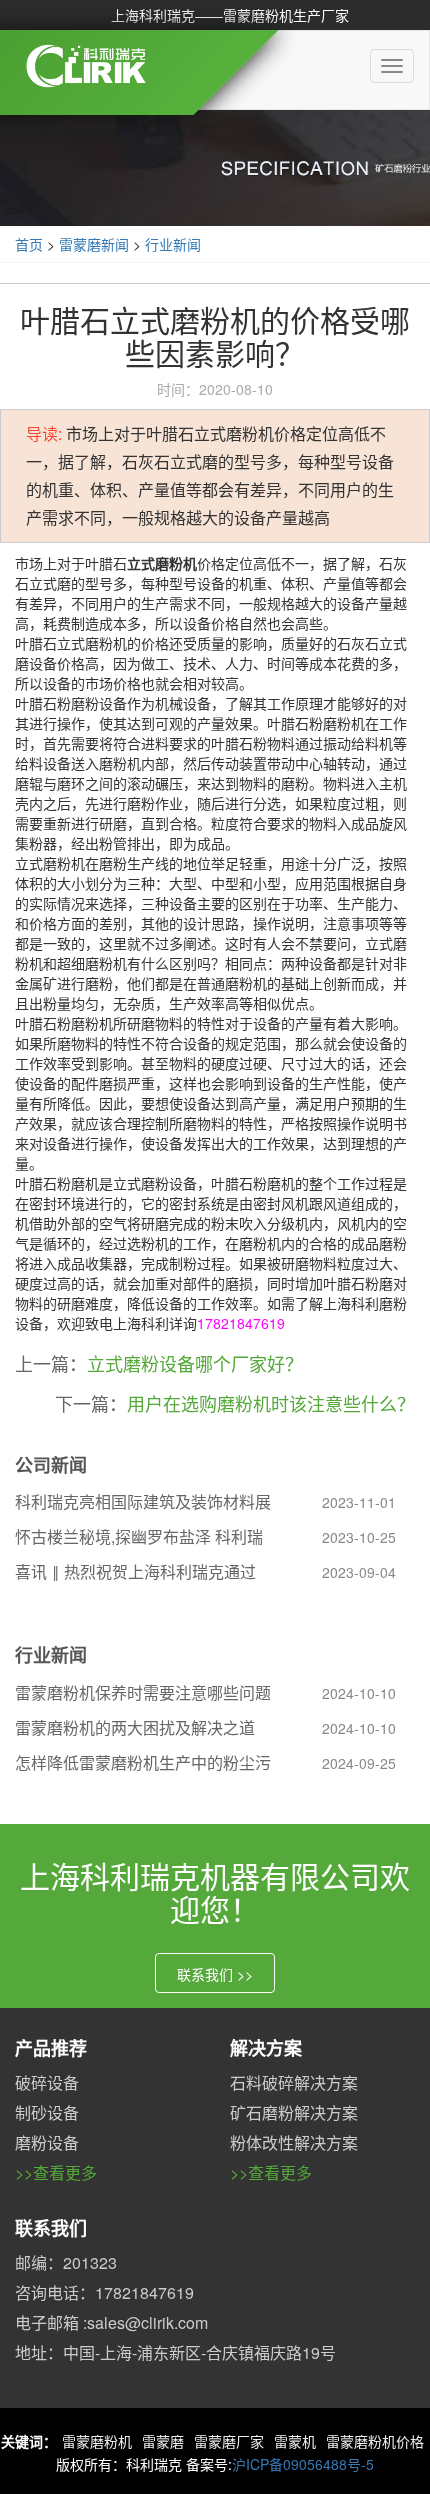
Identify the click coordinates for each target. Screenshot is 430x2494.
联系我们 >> (215, 1974)
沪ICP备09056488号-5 (303, 2464)
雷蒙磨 (163, 2441)
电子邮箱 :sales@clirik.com (111, 2322)
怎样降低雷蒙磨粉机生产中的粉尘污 (143, 1762)
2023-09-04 (359, 1572)
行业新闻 (173, 244)
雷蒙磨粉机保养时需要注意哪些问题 (143, 1692)
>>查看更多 (56, 2172)
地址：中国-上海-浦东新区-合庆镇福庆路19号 (175, 2352)
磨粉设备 (47, 2142)
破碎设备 (47, 2082)
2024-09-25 (359, 1763)
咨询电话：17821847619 (104, 2292)
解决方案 (266, 2048)
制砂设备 (47, 2112)
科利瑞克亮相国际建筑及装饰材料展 (143, 1501)
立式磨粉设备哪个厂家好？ (195, 1363)
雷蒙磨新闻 (94, 244)
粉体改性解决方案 (294, 2142)
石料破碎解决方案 (294, 2082)
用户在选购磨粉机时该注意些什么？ (271, 1403)
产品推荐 (51, 2048)
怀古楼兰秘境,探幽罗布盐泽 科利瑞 (139, 1536)
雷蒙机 (295, 2441)
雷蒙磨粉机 (97, 2441)
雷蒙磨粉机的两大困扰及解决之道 (135, 1727)
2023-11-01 (359, 1502)
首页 (29, 244)
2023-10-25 (359, 1537)
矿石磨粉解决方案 (294, 2112)
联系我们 (51, 2228)
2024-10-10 (359, 1693)
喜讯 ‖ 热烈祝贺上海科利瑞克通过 (135, 1571)
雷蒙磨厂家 (229, 2441)
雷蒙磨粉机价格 (375, 2441)
